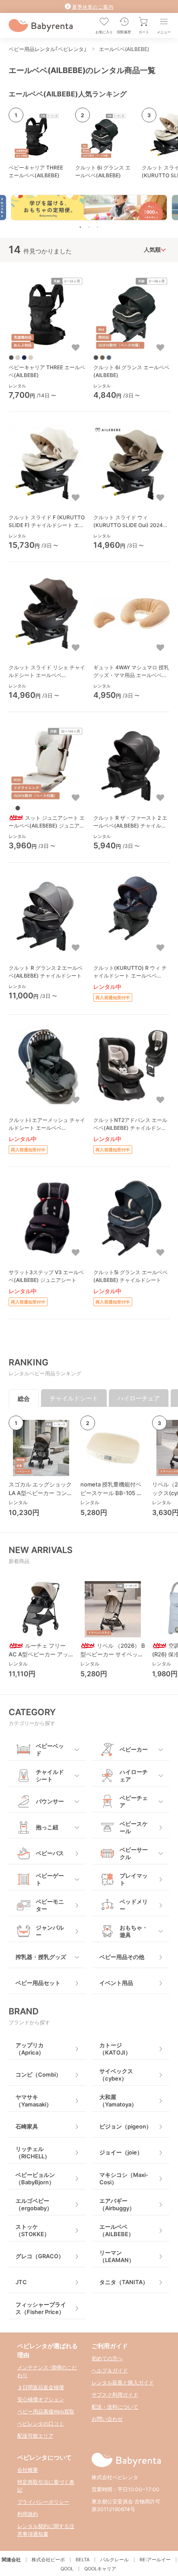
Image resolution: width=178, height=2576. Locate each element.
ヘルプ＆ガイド (110, 2370)
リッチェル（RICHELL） (33, 2153)
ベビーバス (50, 1853)
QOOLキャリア (100, 2569)
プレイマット (134, 1879)
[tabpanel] (89, 208)
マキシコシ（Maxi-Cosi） (124, 2178)
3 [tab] (98, 227)
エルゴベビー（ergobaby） (34, 2204)
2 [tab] (89, 227)
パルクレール (114, 2560)
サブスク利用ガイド (115, 2395)
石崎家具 (27, 2126)
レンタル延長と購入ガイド (123, 2383)
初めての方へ (107, 2358)
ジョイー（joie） (121, 2152)
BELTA (83, 2560)
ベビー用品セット (38, 1983)
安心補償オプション (41, 2399)
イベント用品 (116, 1983)
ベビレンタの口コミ (41, 2424)
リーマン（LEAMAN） (117, 2256)
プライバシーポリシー (43, 2502)
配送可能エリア (35, 2436)
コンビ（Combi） (38, 2074)
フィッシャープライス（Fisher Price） (41, 2308)
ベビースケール (134, 1827)
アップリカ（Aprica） (30, 2049)
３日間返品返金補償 (41, 2387)
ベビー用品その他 (122, 1957)
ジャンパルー (50, 1931)
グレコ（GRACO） (40, 2256)
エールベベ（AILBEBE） (117, 2230)
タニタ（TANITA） (124, 2282)
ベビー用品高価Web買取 (46, 2411)
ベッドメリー (134, 1905)
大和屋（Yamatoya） (118, 2101)
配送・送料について (115, 2407)
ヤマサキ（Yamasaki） (34, 2101)
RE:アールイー (155, 2560)
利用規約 (28, 2514)
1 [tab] (80, 227)
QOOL (67, 2569)
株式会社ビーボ (48, 2560)
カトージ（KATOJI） (115, 2049)
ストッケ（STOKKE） (33, 2230)
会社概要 (28, 2470)
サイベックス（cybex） (116, 2075)
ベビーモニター (50, 1905)
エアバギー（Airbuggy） (117, 2204)
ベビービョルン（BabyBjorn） (35, 2178)
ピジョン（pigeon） (126, 2126)
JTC (21, 2282)
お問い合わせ (107, 2419)
